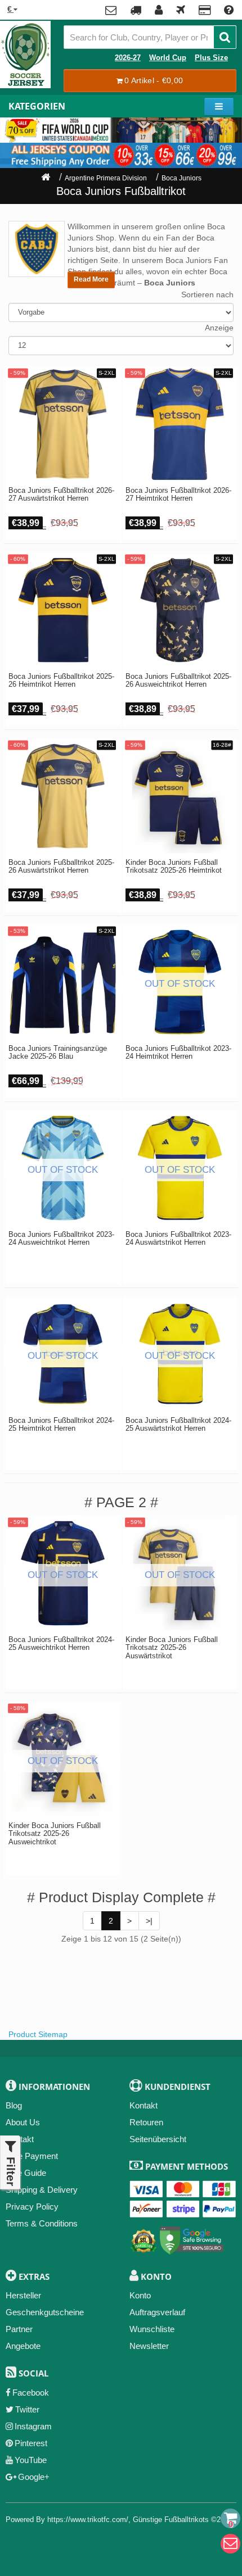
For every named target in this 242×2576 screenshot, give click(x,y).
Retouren (146, 2122)
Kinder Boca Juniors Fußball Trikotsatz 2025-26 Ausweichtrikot (55, 1834)
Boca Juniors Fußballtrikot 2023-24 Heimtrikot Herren (178, 1053)
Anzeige (219, 328)
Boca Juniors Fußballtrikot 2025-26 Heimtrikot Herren (61, 681)
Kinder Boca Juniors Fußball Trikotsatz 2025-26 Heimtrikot (174, 867)
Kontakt (144, 2105)
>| (149, 1921)
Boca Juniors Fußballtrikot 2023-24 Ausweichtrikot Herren (61, 1239)
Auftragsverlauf (157, 2312)
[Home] (46, 178)
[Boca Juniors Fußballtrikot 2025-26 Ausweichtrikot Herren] (180, 610)
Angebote (23, 2346)
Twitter (27, 2409)
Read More (91, 279)
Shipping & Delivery (42, 2190)
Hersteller (23, 2295)
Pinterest (31, 2443)
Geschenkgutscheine (45, 2312)
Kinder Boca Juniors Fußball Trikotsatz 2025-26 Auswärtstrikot (172, 1648)
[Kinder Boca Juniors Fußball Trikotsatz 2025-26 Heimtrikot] (180, 796)
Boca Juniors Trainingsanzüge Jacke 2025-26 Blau (58, 1053)
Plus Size (211, 58)
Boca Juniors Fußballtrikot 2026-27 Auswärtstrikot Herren (61, 495)
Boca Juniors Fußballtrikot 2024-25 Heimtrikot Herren (61, 1425)
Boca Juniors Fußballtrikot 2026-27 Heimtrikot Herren (178, 495)
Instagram (33, 2426)
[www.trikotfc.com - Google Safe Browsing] (192, 2239)
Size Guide (26, 2173)
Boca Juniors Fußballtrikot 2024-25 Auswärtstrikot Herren (178, 1425)
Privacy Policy (32, 2207)
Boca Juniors (181, 178)
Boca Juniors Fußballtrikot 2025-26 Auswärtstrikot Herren (61, 867)
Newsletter (149, 2346)
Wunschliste (152, 2329)
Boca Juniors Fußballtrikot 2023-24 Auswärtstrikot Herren (178, 1239)
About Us (23, 2122)
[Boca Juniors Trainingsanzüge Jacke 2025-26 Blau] (63, 982)
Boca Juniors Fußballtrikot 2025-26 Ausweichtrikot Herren (178, 681)
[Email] (230, 2544)
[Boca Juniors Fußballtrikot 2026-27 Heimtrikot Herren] (180, 424)
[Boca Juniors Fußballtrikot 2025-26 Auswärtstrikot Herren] (63, 796)
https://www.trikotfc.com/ (88, 2520)
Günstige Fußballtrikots (171, 2520)
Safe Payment (32, 2156)
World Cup (168, 58)
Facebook (31, 2393)
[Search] (225, 37)
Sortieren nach (207, 294)
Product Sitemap (38, 2034)
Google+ (34, 2477)
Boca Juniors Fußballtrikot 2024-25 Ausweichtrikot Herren (61, 1644)
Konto (140, 2295)
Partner (19, 2329)
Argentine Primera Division (106, 178)
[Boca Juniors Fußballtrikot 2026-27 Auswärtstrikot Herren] (63, 424)
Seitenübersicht (158, 2139)
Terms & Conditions (42, 2223)
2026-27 (128, 58)
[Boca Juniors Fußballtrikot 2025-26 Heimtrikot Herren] (63, 610)
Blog (14, 2105)
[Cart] (230, 2518)
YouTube (31, 2460)
